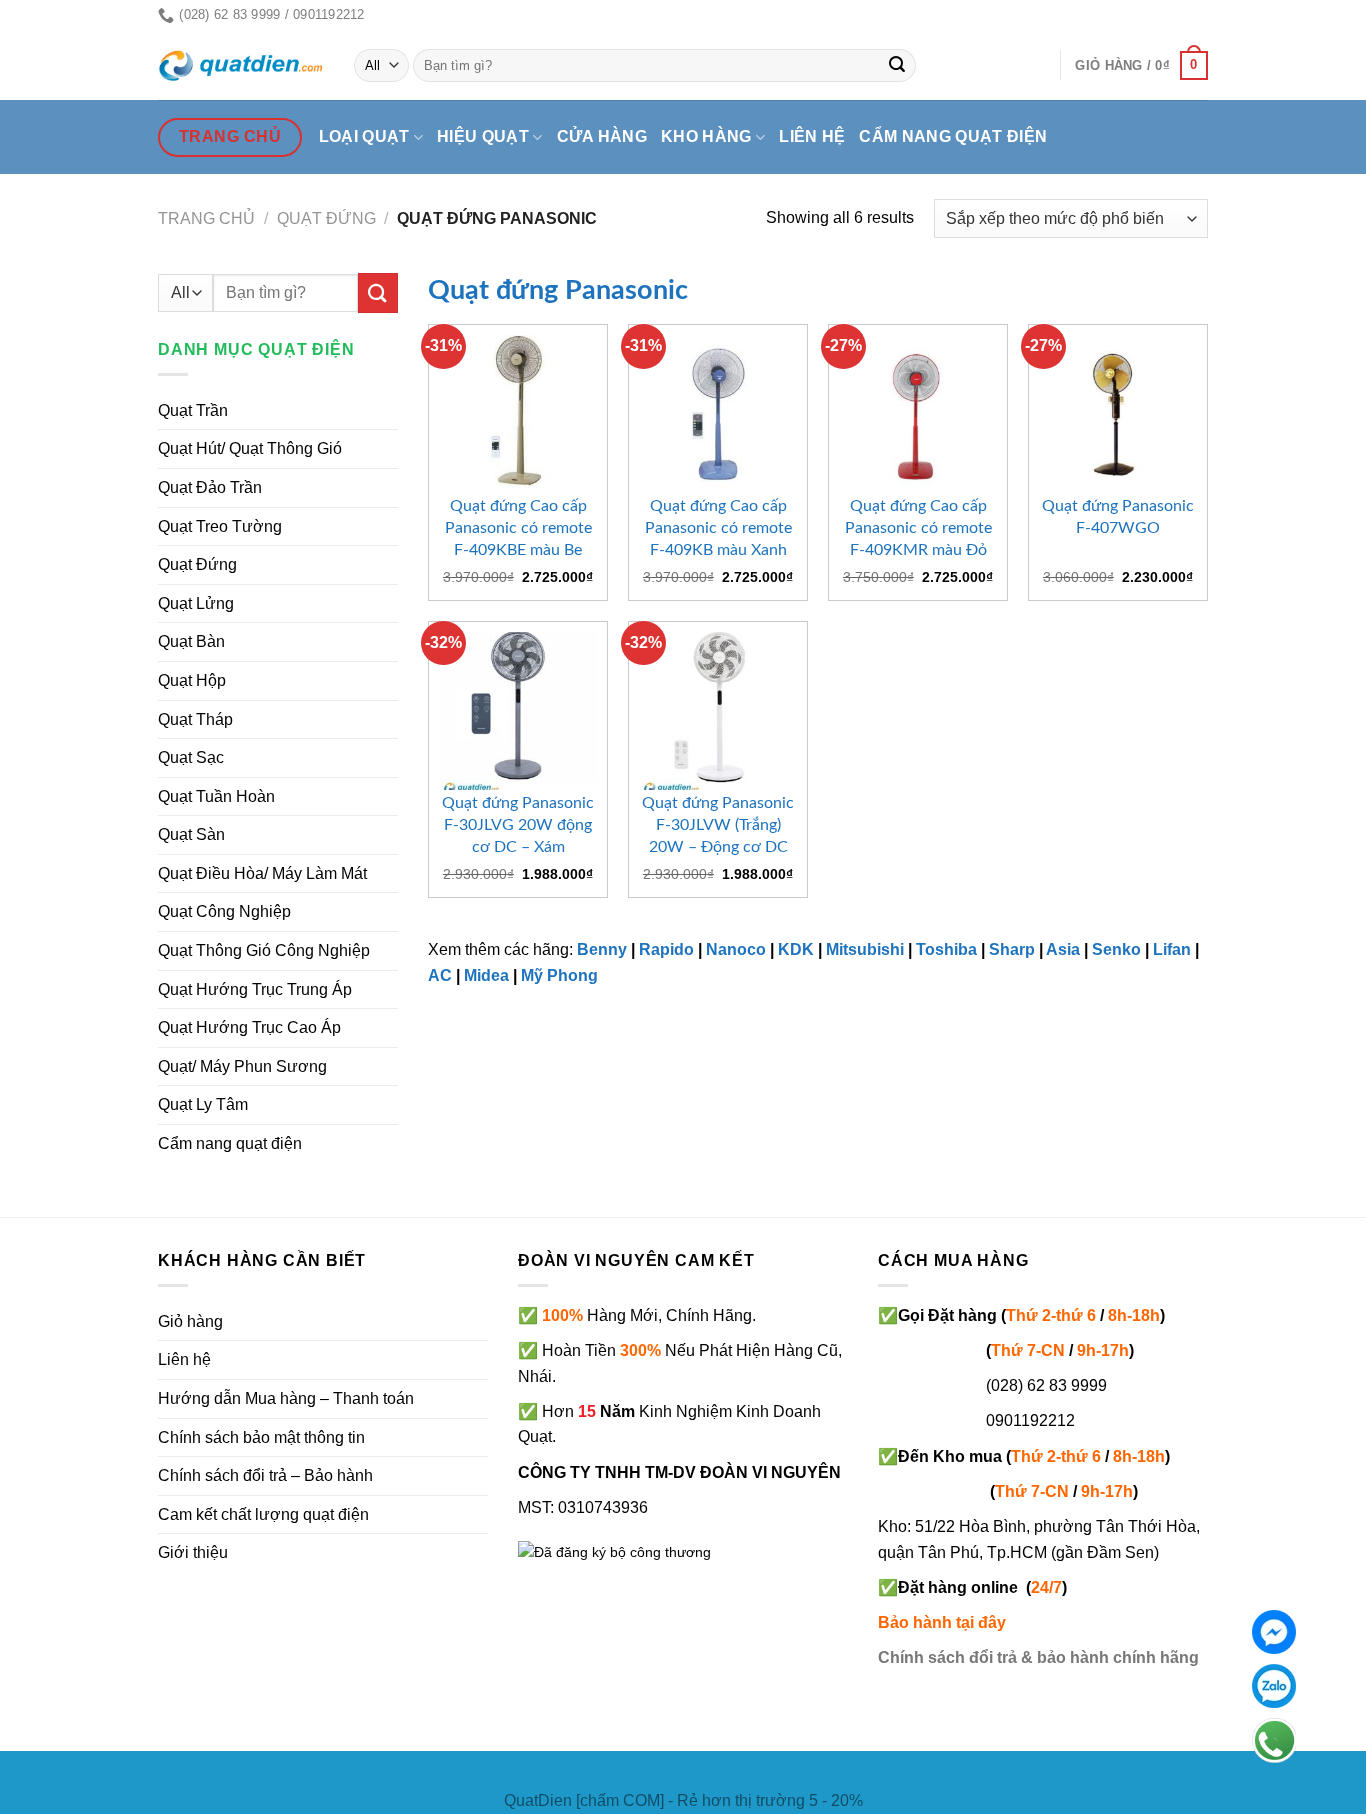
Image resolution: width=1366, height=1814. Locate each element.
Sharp (1012, 949)
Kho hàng (706, 136)
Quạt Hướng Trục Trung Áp (255, 989)
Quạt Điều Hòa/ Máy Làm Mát (262, 873)
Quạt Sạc (191, 757)
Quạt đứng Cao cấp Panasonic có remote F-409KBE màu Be (518, 528)
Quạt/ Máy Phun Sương (242, 1066)
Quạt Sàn (191, 834)
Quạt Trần (193, 410)
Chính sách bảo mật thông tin (261, 1437)
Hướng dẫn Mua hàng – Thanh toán (286, 1398)
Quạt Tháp (195, 719)
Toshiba (946, 949)
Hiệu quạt (483, 136)
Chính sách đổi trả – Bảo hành (265, 1475)
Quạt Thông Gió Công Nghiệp (264, 950)
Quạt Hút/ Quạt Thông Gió (250, 448)
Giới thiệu (193, 1552)
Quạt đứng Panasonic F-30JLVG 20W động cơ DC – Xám (518, 825)
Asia (1063, 949)
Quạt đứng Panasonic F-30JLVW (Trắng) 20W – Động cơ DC (718, 825)
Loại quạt (364, 136)
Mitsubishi (865, 949)
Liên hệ (812, 136)
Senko (1116, 949)
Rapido (666, 949)
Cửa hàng (602, 136)
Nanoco (736, 949)
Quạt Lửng (196, 603)
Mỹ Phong (559, 975)
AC (440, 975)
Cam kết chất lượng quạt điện (263, 1514)
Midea (486, 975)
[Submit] (898, 66)
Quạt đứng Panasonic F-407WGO (1118, 517)
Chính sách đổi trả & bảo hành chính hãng (1038, 1657)
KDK (796, 949)
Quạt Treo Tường (220, 526)
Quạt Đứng (197, 564)
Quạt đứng (326, 218)
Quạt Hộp (192, 680)
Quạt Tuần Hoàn (216, 796)
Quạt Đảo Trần (210, 487)
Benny (602, 949)
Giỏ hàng (190, 1321)
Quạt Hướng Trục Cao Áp (249, 1027)
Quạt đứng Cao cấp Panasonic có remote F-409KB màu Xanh (718, 528)
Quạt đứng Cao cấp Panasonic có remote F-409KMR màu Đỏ (918, 528)
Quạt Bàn (191, 641)
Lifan (1172, 949)
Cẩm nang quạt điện (953, 136)
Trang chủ (206, 218)
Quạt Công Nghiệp (224, 911)
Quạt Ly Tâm (203, 1104)
